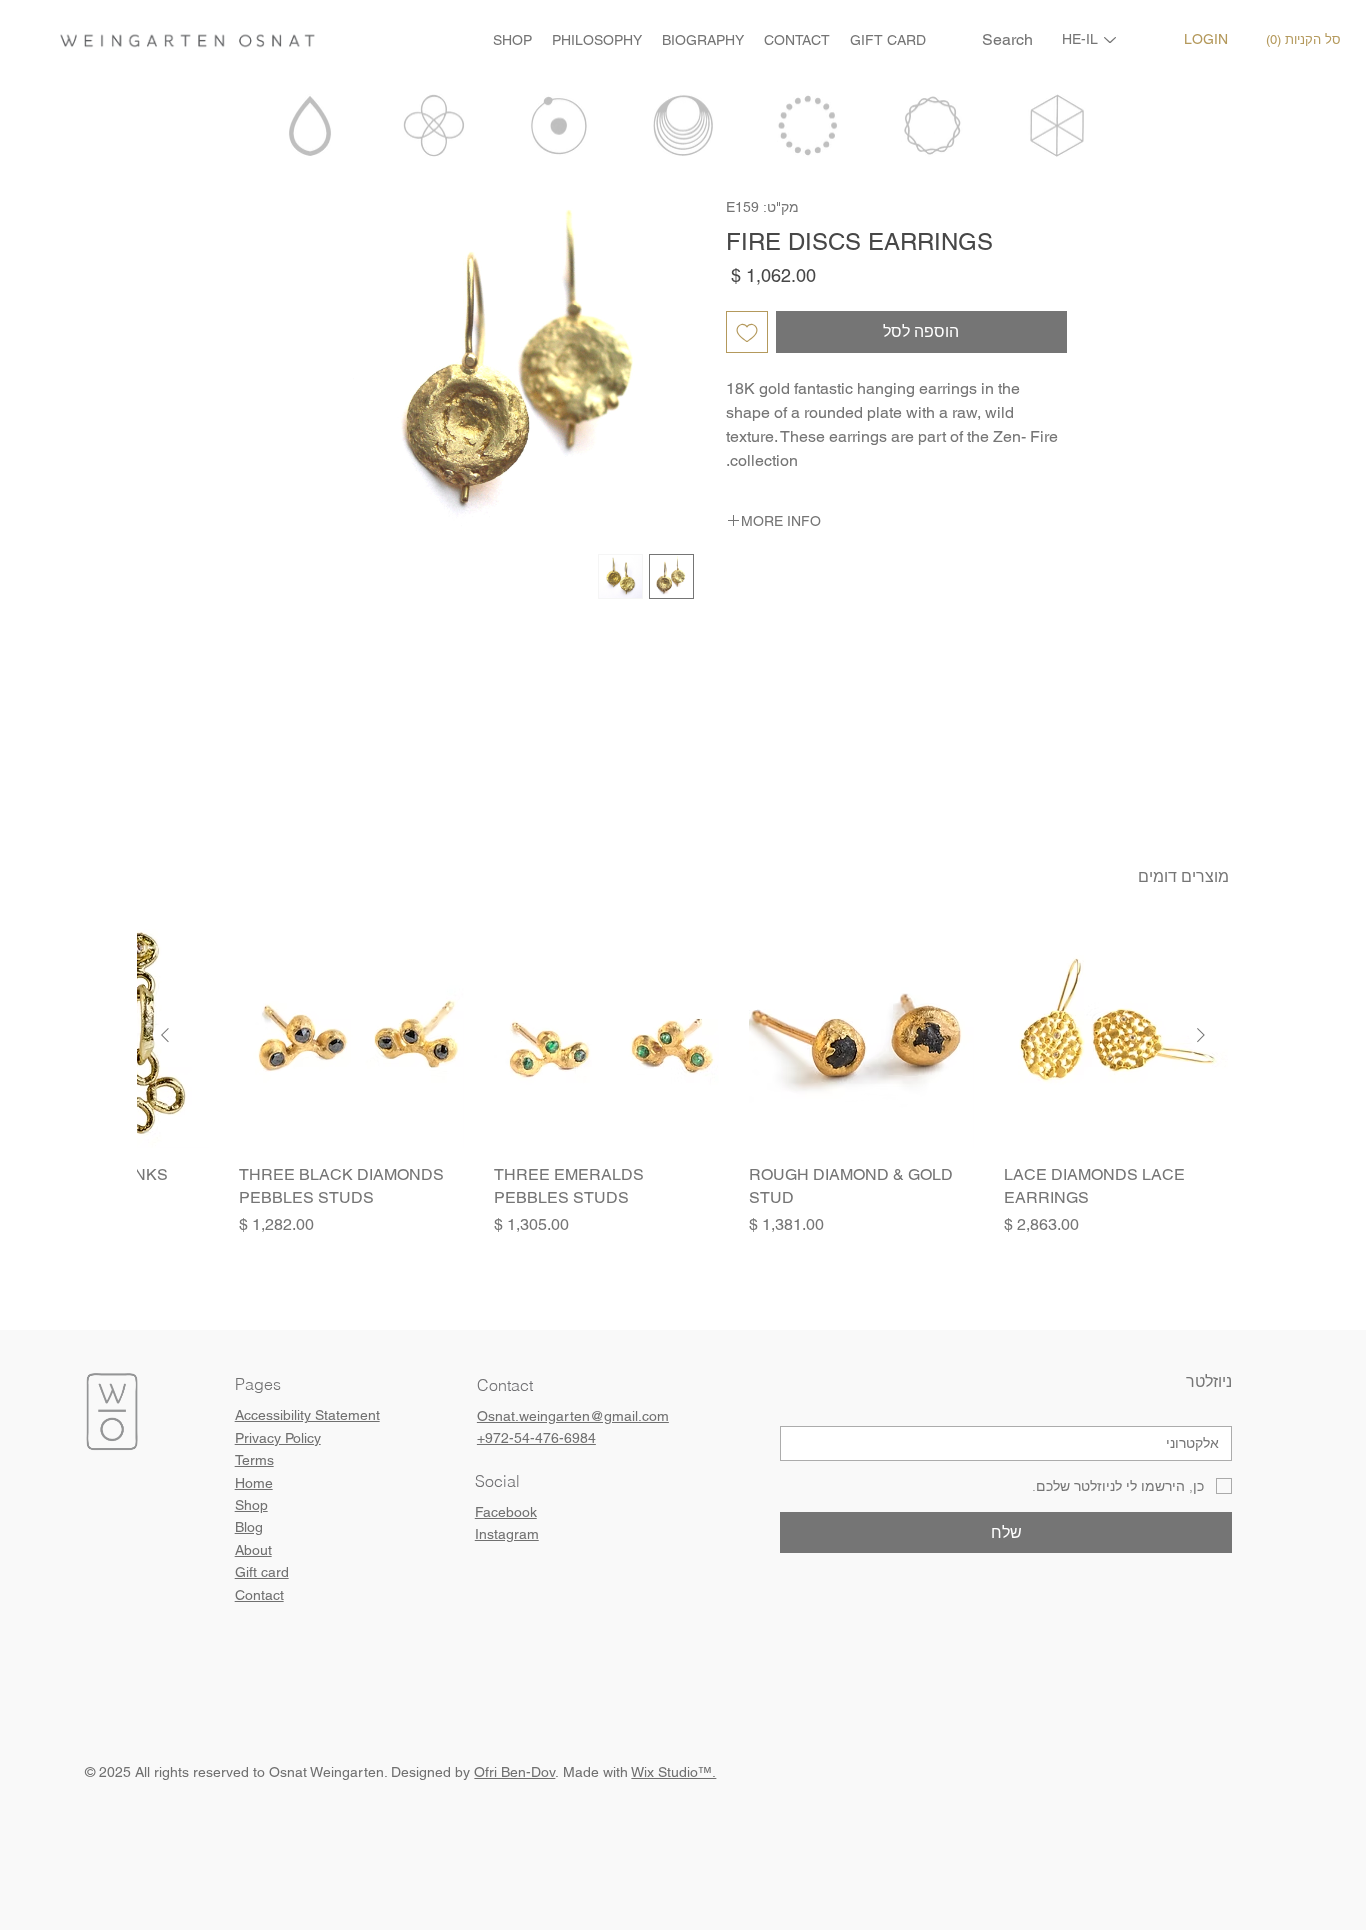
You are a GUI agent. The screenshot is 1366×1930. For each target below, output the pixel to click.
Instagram (507, 1534)
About (253, 1550)
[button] (1307, 40)
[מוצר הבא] (165, 1035)
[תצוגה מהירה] (1116, 1035)
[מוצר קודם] (1201, 1035)
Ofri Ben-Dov (514, 1772)
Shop (251, 1505)
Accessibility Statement (307, 1415)
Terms (254, 1460)
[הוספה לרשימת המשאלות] (747, 332)
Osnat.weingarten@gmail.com (573, 1416)
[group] (683, 1091)
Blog (249, 1527)
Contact (259, 1595)
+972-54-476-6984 (536, 1438)
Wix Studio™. (673, 1772)
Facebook (506, 1512)
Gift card (262, 1572)
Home (254, 1483)
